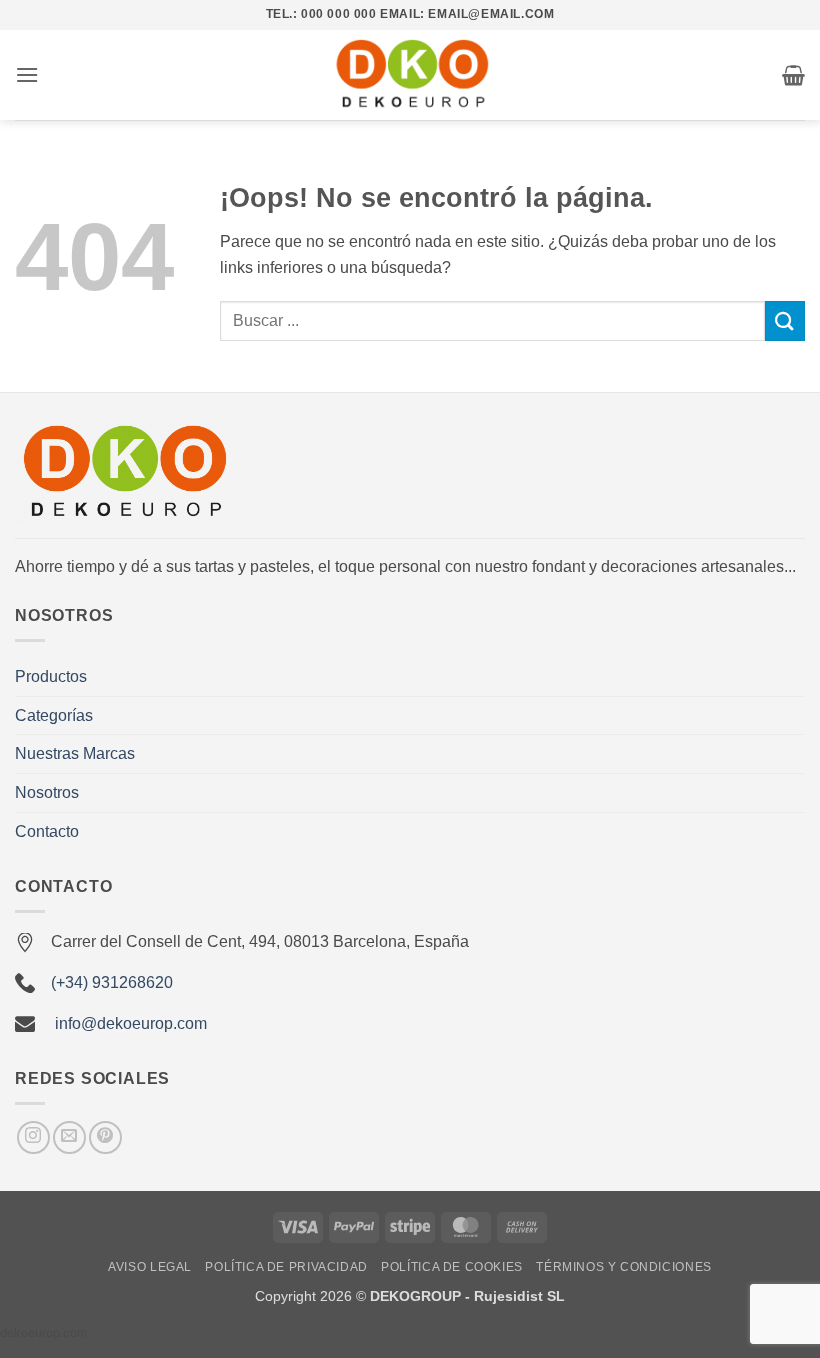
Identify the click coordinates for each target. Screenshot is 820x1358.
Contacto (47, 831)
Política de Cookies (452, 1267)
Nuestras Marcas (75, 753)
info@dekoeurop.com (131, 1023)
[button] (27, 74)
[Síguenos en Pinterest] (105, 1137)
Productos (51, 676)
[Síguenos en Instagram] (33, 1137)
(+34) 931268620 (112, 982)
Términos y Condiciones (623, 1267)
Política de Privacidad (286, 1267)
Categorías (54, 715)
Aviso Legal (150, 1267)
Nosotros (47, 792)
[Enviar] (785, 320)
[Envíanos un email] (69, 1137)
